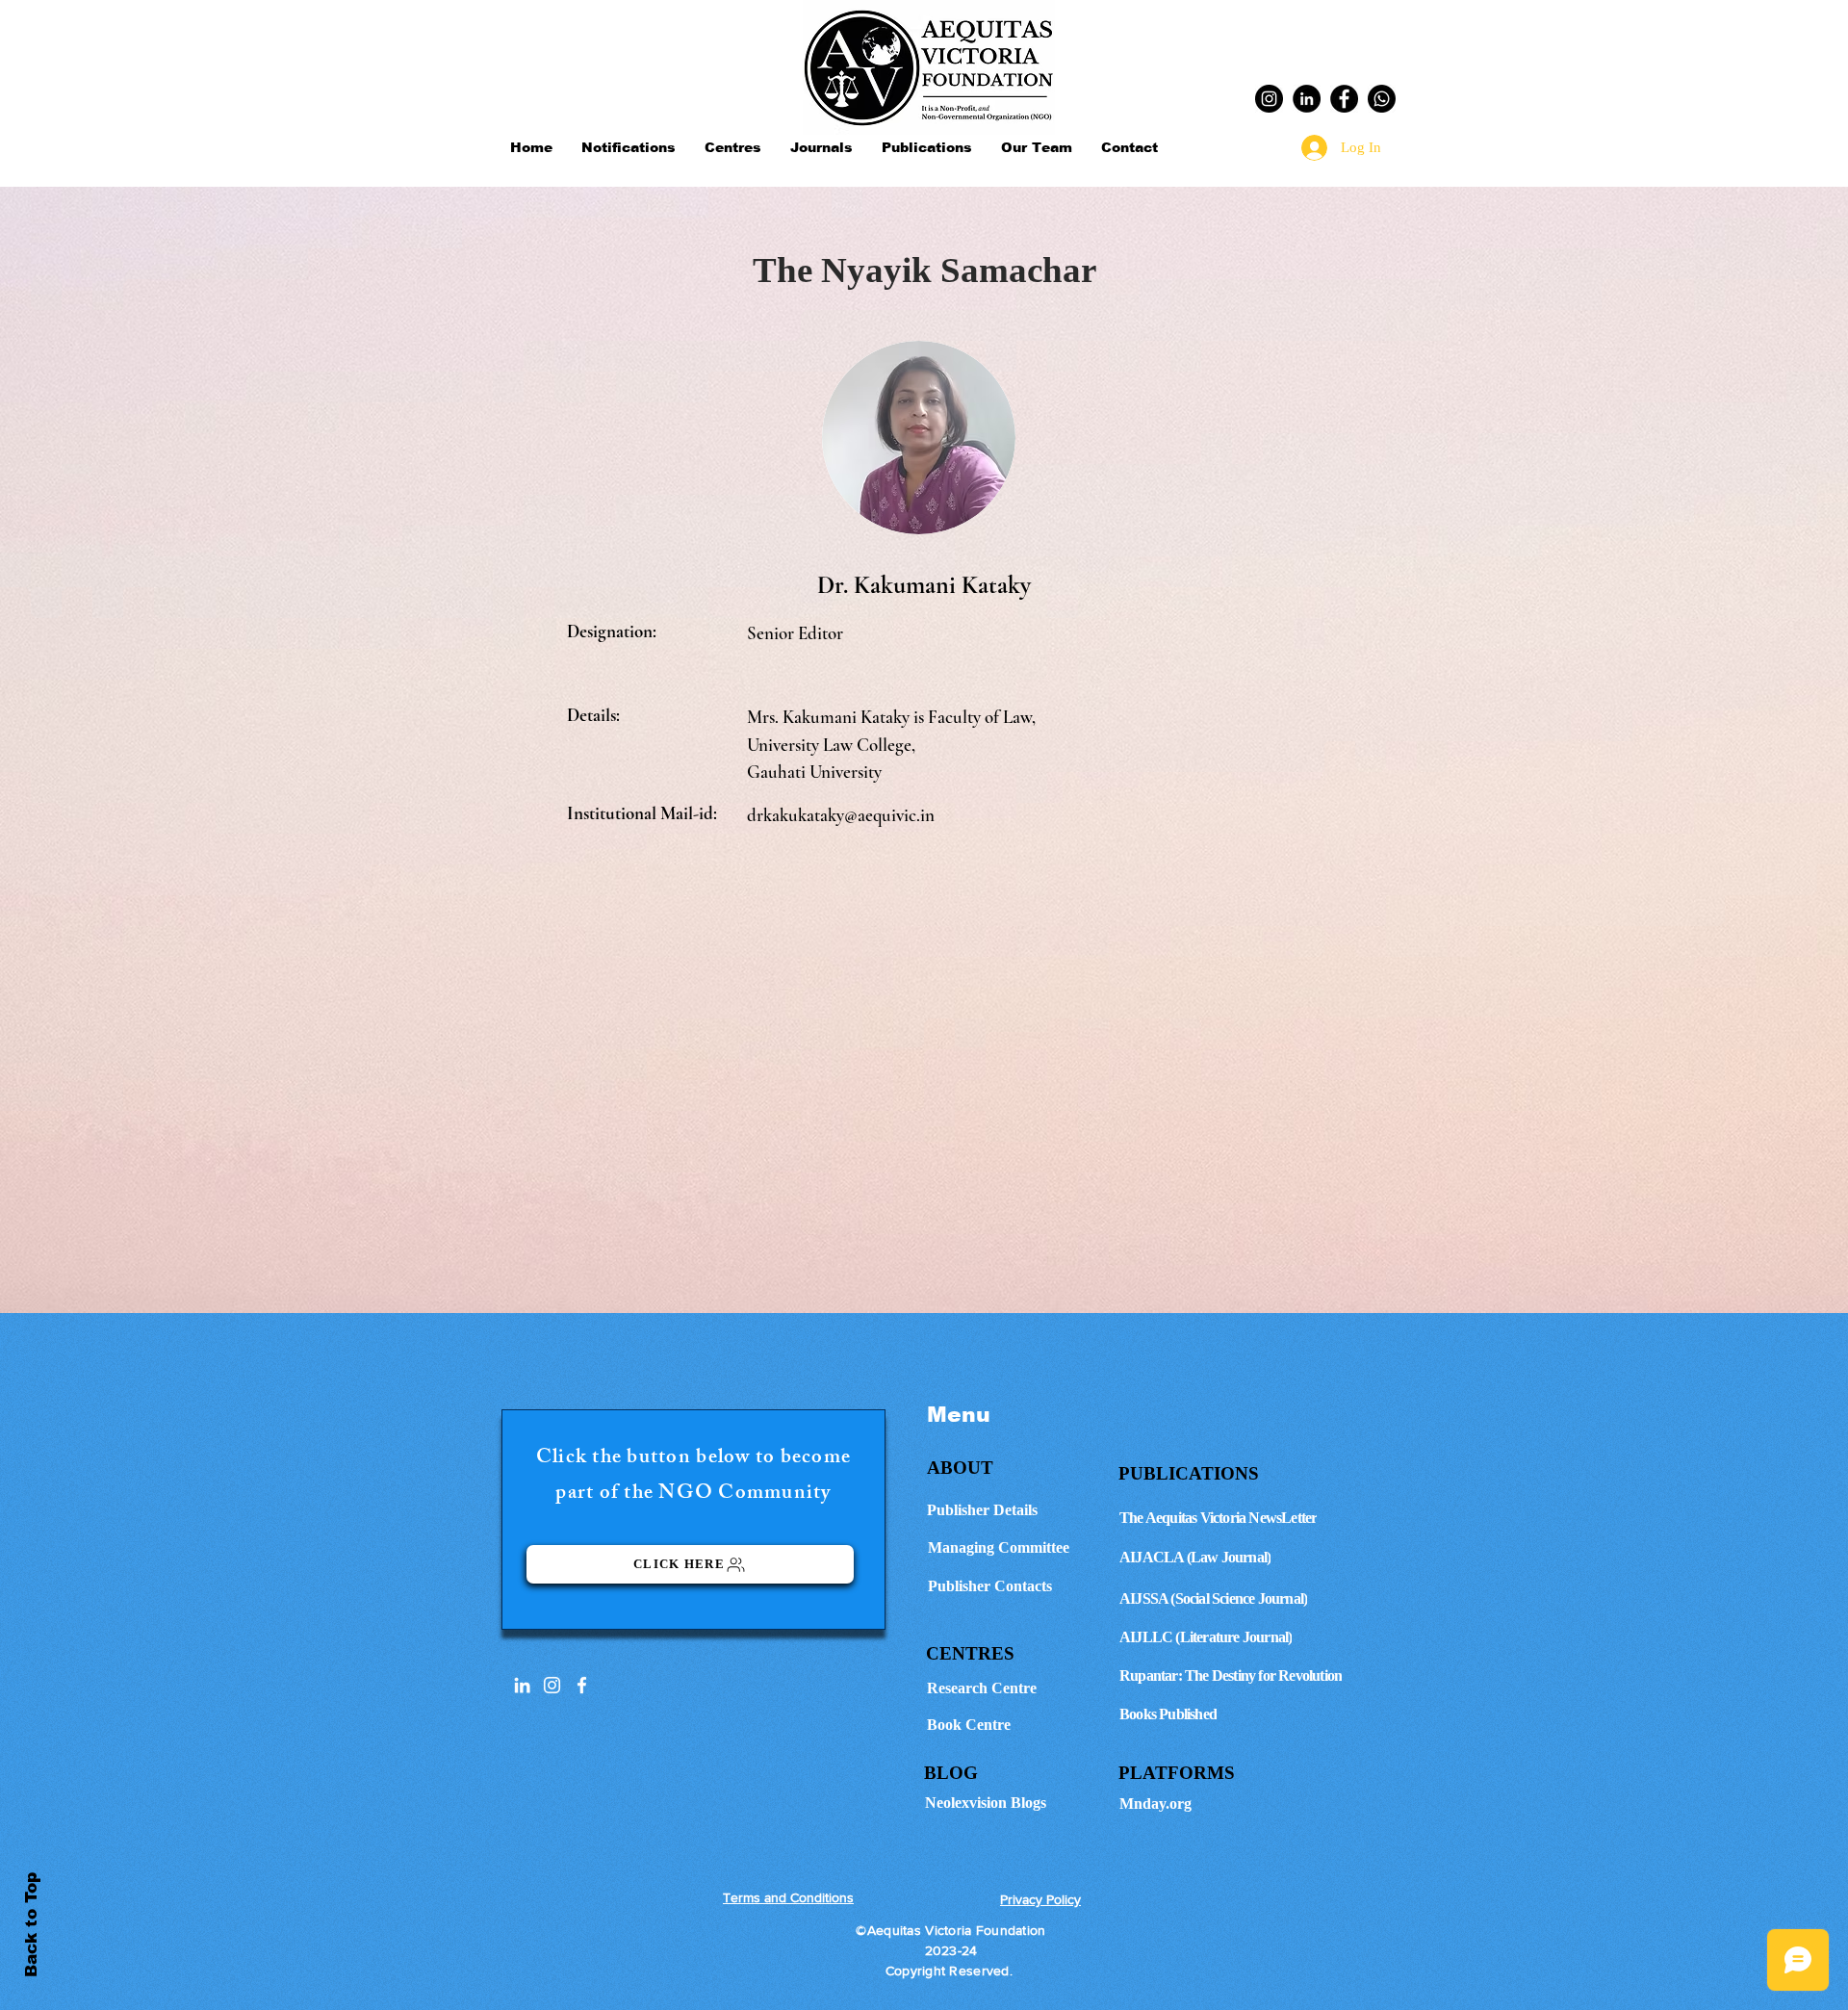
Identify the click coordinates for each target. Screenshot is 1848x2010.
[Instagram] (1269, 99)
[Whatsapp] (1382, 99)
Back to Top (31, 1925)
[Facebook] (1344, 99)
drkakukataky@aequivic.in (841, 815)
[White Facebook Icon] (582, 1685)
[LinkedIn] (1307, 99)
